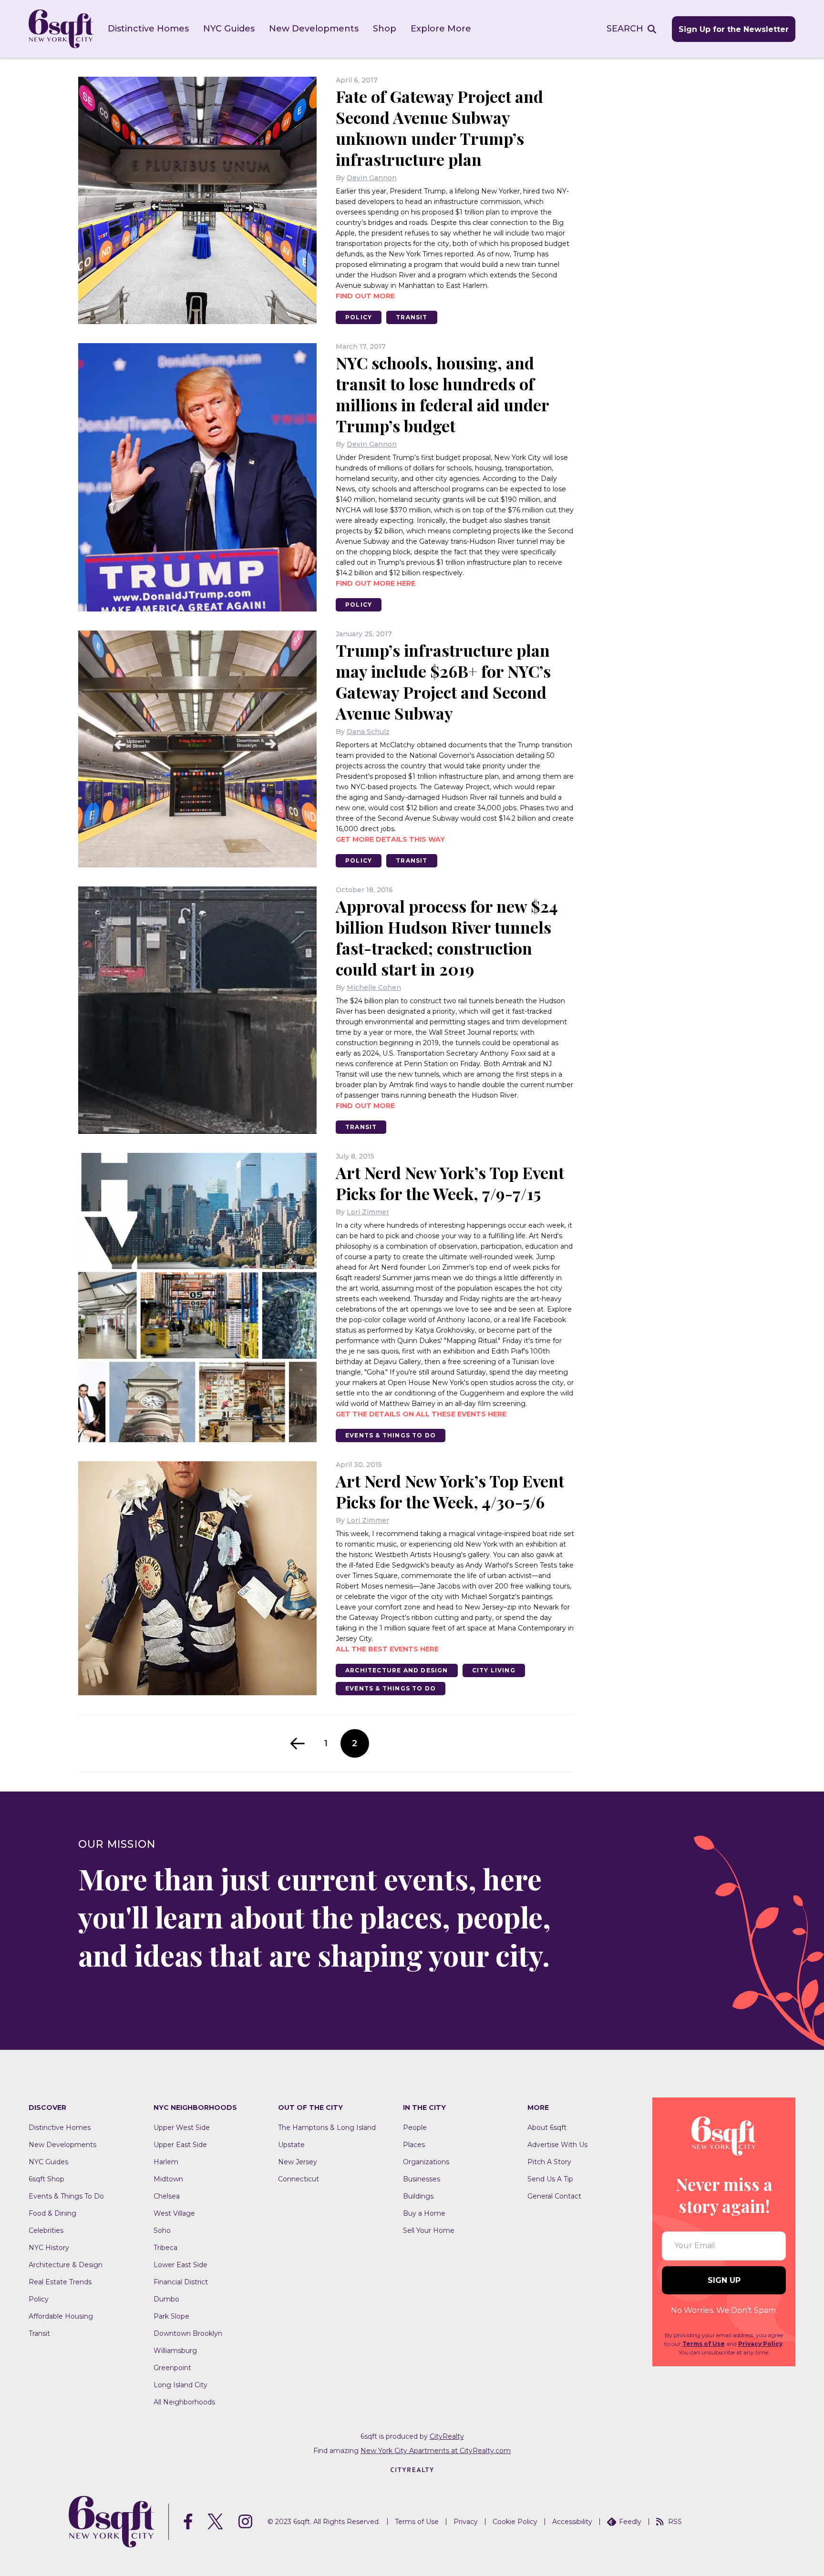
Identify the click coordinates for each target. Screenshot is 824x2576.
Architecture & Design (66, 2265)
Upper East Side (180, 2145)
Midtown (168, 2179)
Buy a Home (424, 2213)
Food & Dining (52, 2213)
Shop (385, 29)
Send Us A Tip (550, 2179)
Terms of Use (704, 2344)
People (415, 2128)
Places (414, 2145)
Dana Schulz (368, 732)
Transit (412, 317)
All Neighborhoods (184, 2402)
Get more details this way (390, 839)
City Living (494, 1670)
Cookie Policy (515, 2522)
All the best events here (387, 1649)
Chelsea (167, 2196)
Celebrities (46, 2230)
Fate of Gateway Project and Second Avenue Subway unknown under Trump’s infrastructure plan (439, 128)
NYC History (49, 2248)
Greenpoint (172, 2368)
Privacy (466, 2522)
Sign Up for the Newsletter (734, 29)
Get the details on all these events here (421, 1414)
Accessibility (572, 2522)
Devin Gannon (372, 178)
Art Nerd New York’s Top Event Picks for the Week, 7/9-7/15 (450, 1183)
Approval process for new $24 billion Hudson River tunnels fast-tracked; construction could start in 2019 (447, 937)
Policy (359, 317)
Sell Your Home (429, 2230)
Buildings (418, 2196)
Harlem (166, 2162)
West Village (174, 2213)
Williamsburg (175, 2351)
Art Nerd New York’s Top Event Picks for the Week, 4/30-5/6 (450, 1491)
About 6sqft (547, 2128)
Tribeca (165, 2248)
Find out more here (376, 583)
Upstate (291, 2145)
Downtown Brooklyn (188, 2333)
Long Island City (180, 2385)
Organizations (426, 2162)
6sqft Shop (46, 2179)
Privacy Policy (760, 2344)
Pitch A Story (549, 2162)
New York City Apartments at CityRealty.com (436, 2451)
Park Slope (171, 2316)
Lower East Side (180, 2265)
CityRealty (447, 2436)
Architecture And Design (397, 1670)
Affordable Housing (61, 2316)
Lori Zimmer (368, 1212)
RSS (675, 2522)
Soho (162, 2230)
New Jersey (298, 2162)
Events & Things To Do (391, 1435)
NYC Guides (229, 29)
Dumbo (166, 2299)
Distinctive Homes (148, 29)
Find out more (365, 296)
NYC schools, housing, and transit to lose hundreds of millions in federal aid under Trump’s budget (442, 394)
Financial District (181, 2282)
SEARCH (625, 29)
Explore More (441, 29)
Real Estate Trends (60, 2282)
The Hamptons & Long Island (327, 2128)
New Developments (314, 29)
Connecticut (299, 2179)
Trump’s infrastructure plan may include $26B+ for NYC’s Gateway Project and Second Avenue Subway (443, 682)
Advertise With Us (557, 2145)
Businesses (422, 2179)
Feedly (630, 2522)
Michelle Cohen (374, 988)
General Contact (554, 2196)
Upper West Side (182, 2128)
